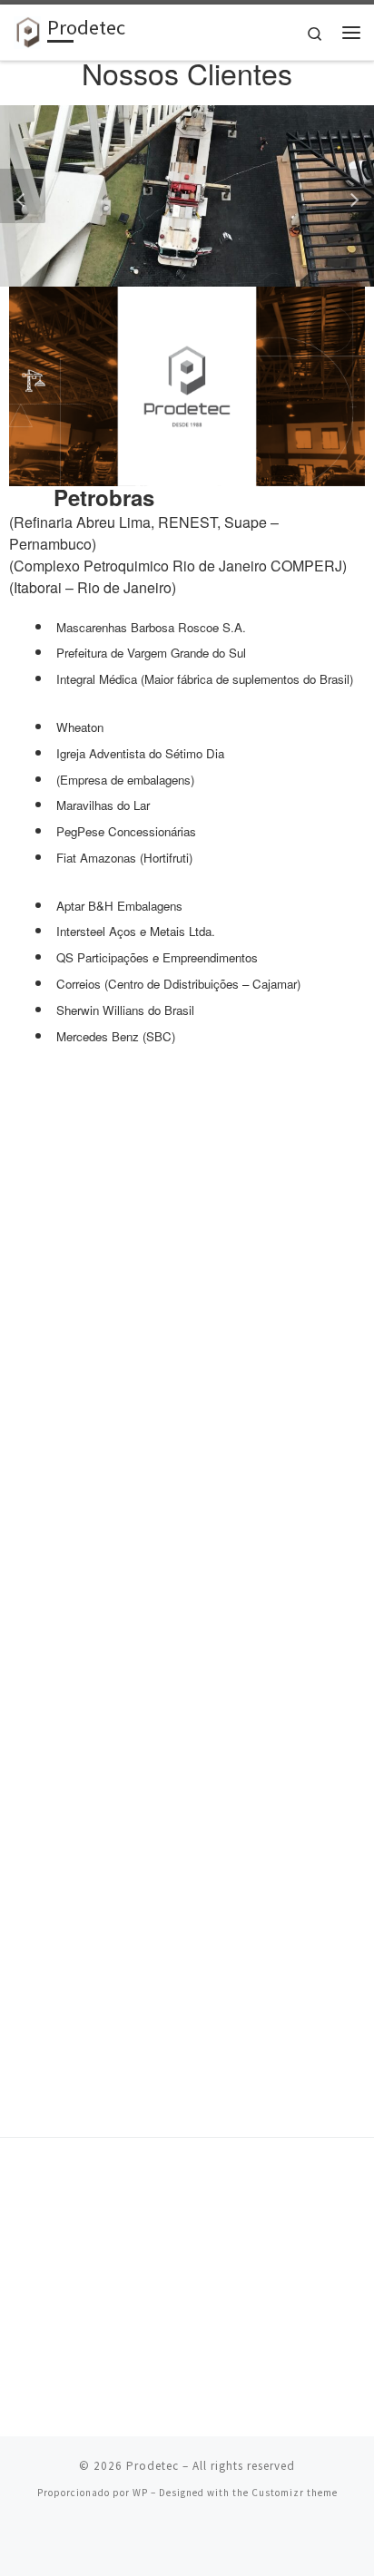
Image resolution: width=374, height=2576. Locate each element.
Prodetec (153, 2466)
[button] (23, 196)
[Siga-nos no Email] (200, 2541)
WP (140, 2493)
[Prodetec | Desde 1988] (27, 30)
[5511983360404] (174, 2541)
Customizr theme (295, 2493)
